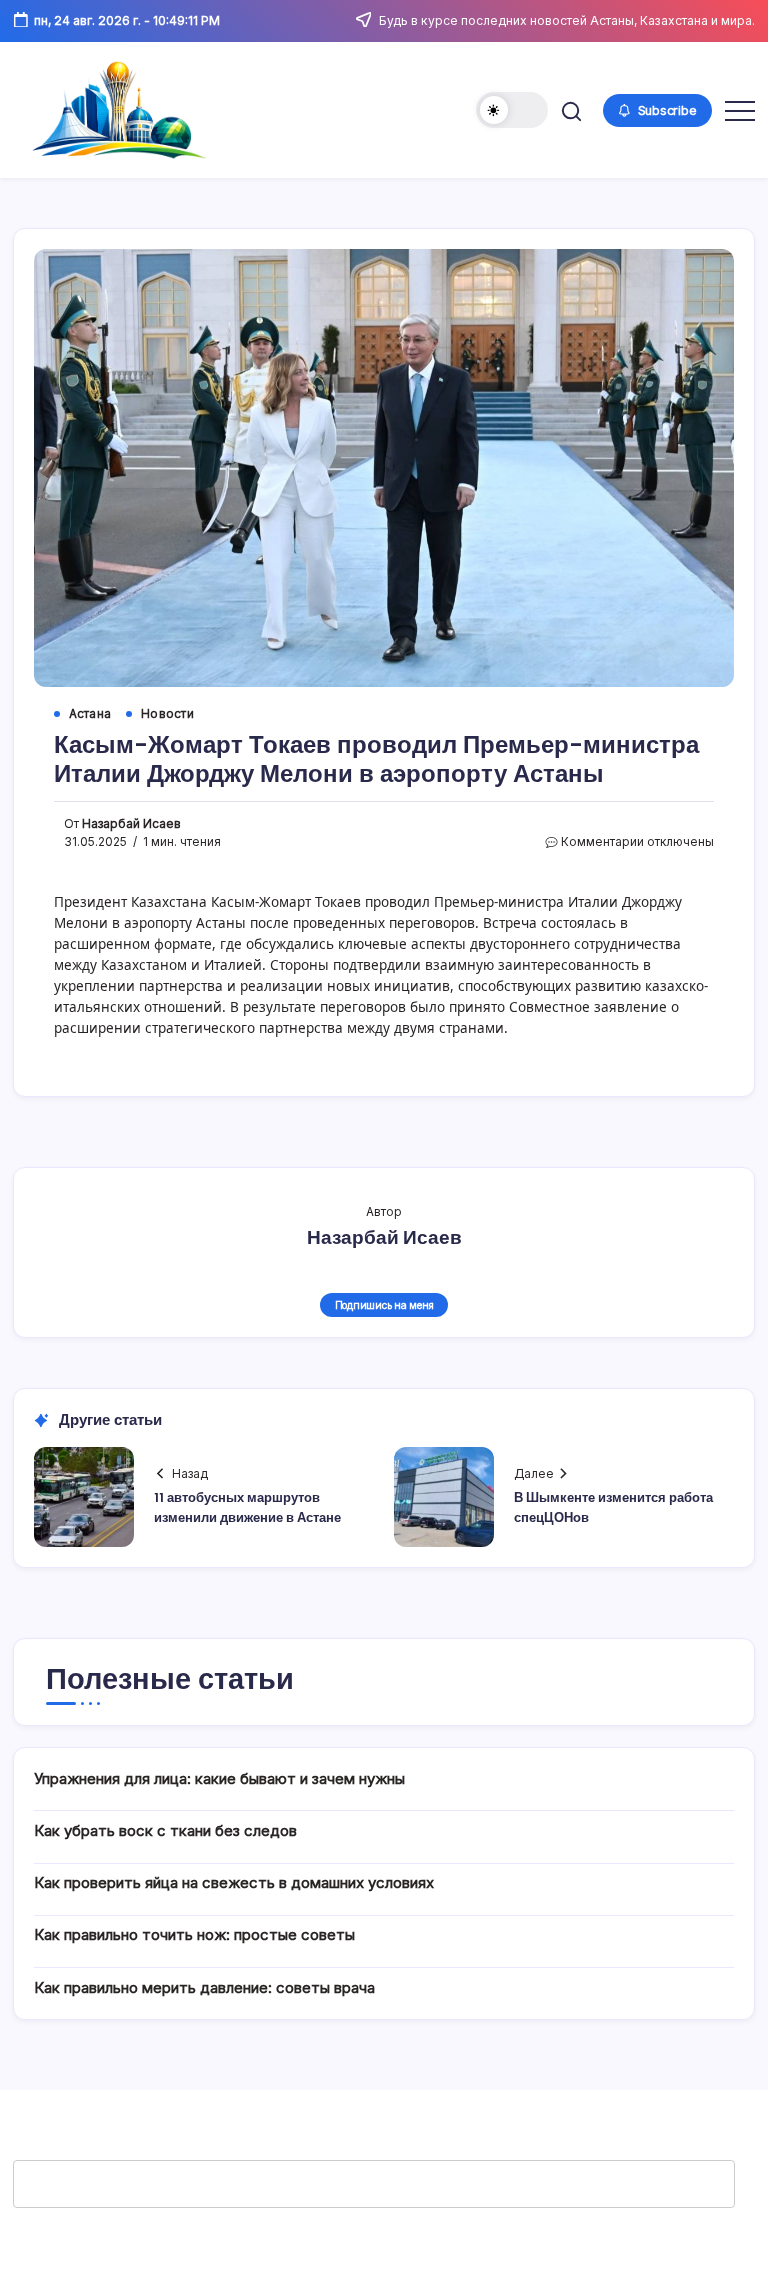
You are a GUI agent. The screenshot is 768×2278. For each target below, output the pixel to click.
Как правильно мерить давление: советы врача (204, 1987)
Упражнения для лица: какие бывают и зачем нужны (219, 1778)
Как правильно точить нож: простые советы (194, 1934)
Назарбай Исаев (131, 824)
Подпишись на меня (384, 1305)
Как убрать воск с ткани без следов (165, 1830)
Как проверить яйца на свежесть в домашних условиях (234, 1882)
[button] (512, 110)
